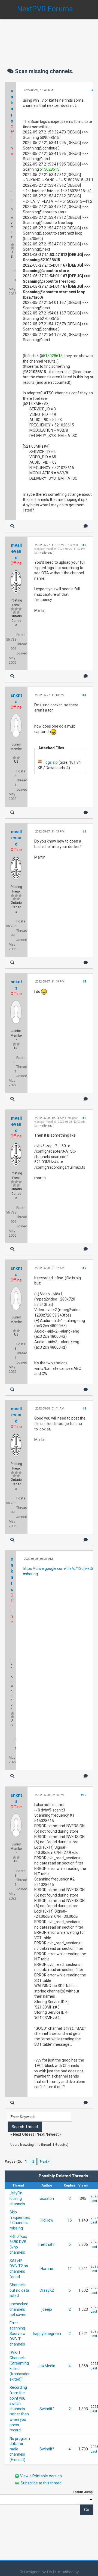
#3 (84, 695)
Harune (47, 2269)
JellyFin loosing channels (17, 2198)
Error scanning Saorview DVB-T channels (18, 2334)
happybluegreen (47, 2334)
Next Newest (48, 2134)
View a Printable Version (41, 2476)
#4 (84, 832)
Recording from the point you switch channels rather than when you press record (19, 2409)
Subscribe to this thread (41, 2483)
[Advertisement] (49, 38)
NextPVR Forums (45, 9)
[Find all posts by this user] (12, 526)
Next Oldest (24, 2134)
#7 (84, 1268)
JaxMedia (47, 2366)
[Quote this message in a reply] (86, 526)
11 (70, 2269)
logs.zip (51, 762)
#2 (84, 545)
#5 (84, 982)
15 (70, 2220)
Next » (45, 2161)
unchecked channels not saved (19, 2309)
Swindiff (47, 2409)
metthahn (47, 2244)
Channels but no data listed (19, 2290)
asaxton (47, 2198)
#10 (83, 1795)
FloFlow (47, 2220)
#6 (84, 1118)
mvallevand (16, 551)
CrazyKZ (47, 2290)
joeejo (47, 2309)
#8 (84, 1409)
